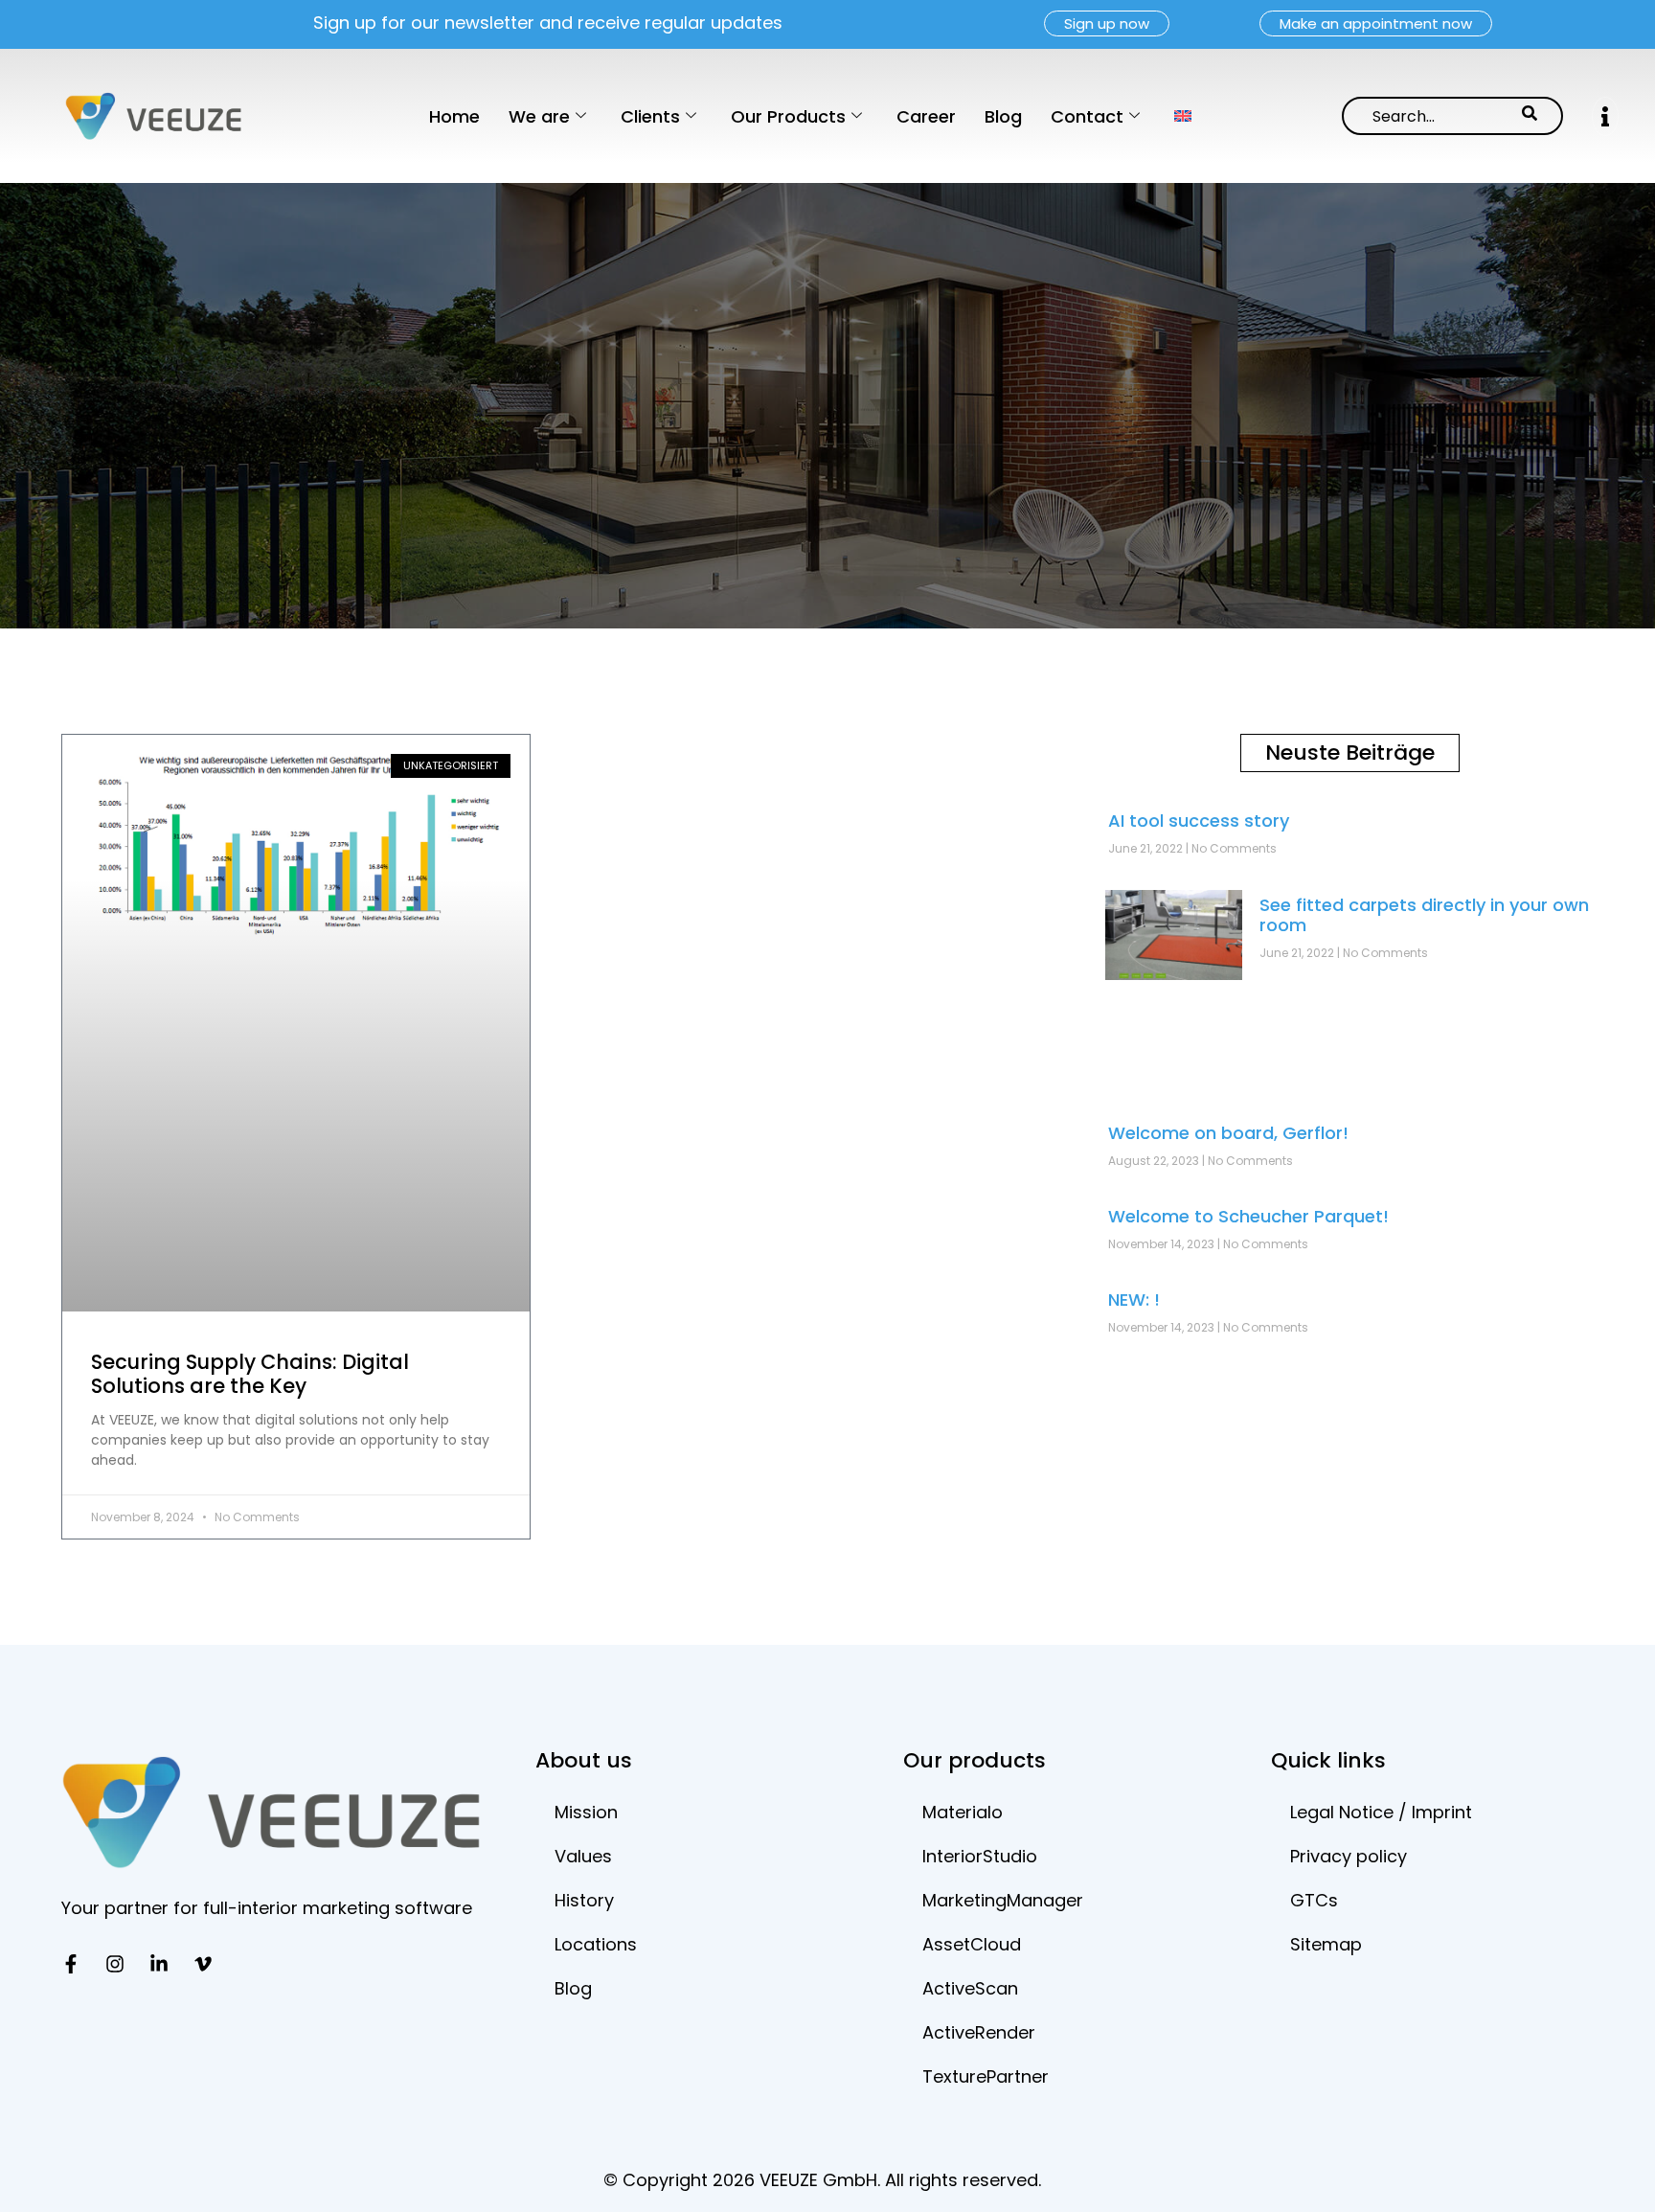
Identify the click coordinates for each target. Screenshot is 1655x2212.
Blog (1003, 116)
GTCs (1314, 1900)
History (584, 1900)
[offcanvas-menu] (1605, 116)
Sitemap (1326, 1944)
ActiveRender (979, 2032)
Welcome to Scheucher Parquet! (1248, 1216)
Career (926, 116)
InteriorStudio (980, 1856)
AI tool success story (1199, 821)
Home (454, 116)
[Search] (1530, 116)
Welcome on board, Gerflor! (1228, 1133)
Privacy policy (1349, 1856)
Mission (586, 1812)
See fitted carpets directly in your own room (1424, 915)
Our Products (788, 116)
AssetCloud (972, 1944)
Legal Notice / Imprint (1381, 1812)
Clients (650, 116)
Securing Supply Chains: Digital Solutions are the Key (250, 1374)
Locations (596, 1944)
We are (539, 116)
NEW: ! (1134, 1300)
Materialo (963, 1812)
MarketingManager (1003, 1900)
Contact (1087, 116)
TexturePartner (986, 2076)
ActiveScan (970, 1988)
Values (583, 1856)
